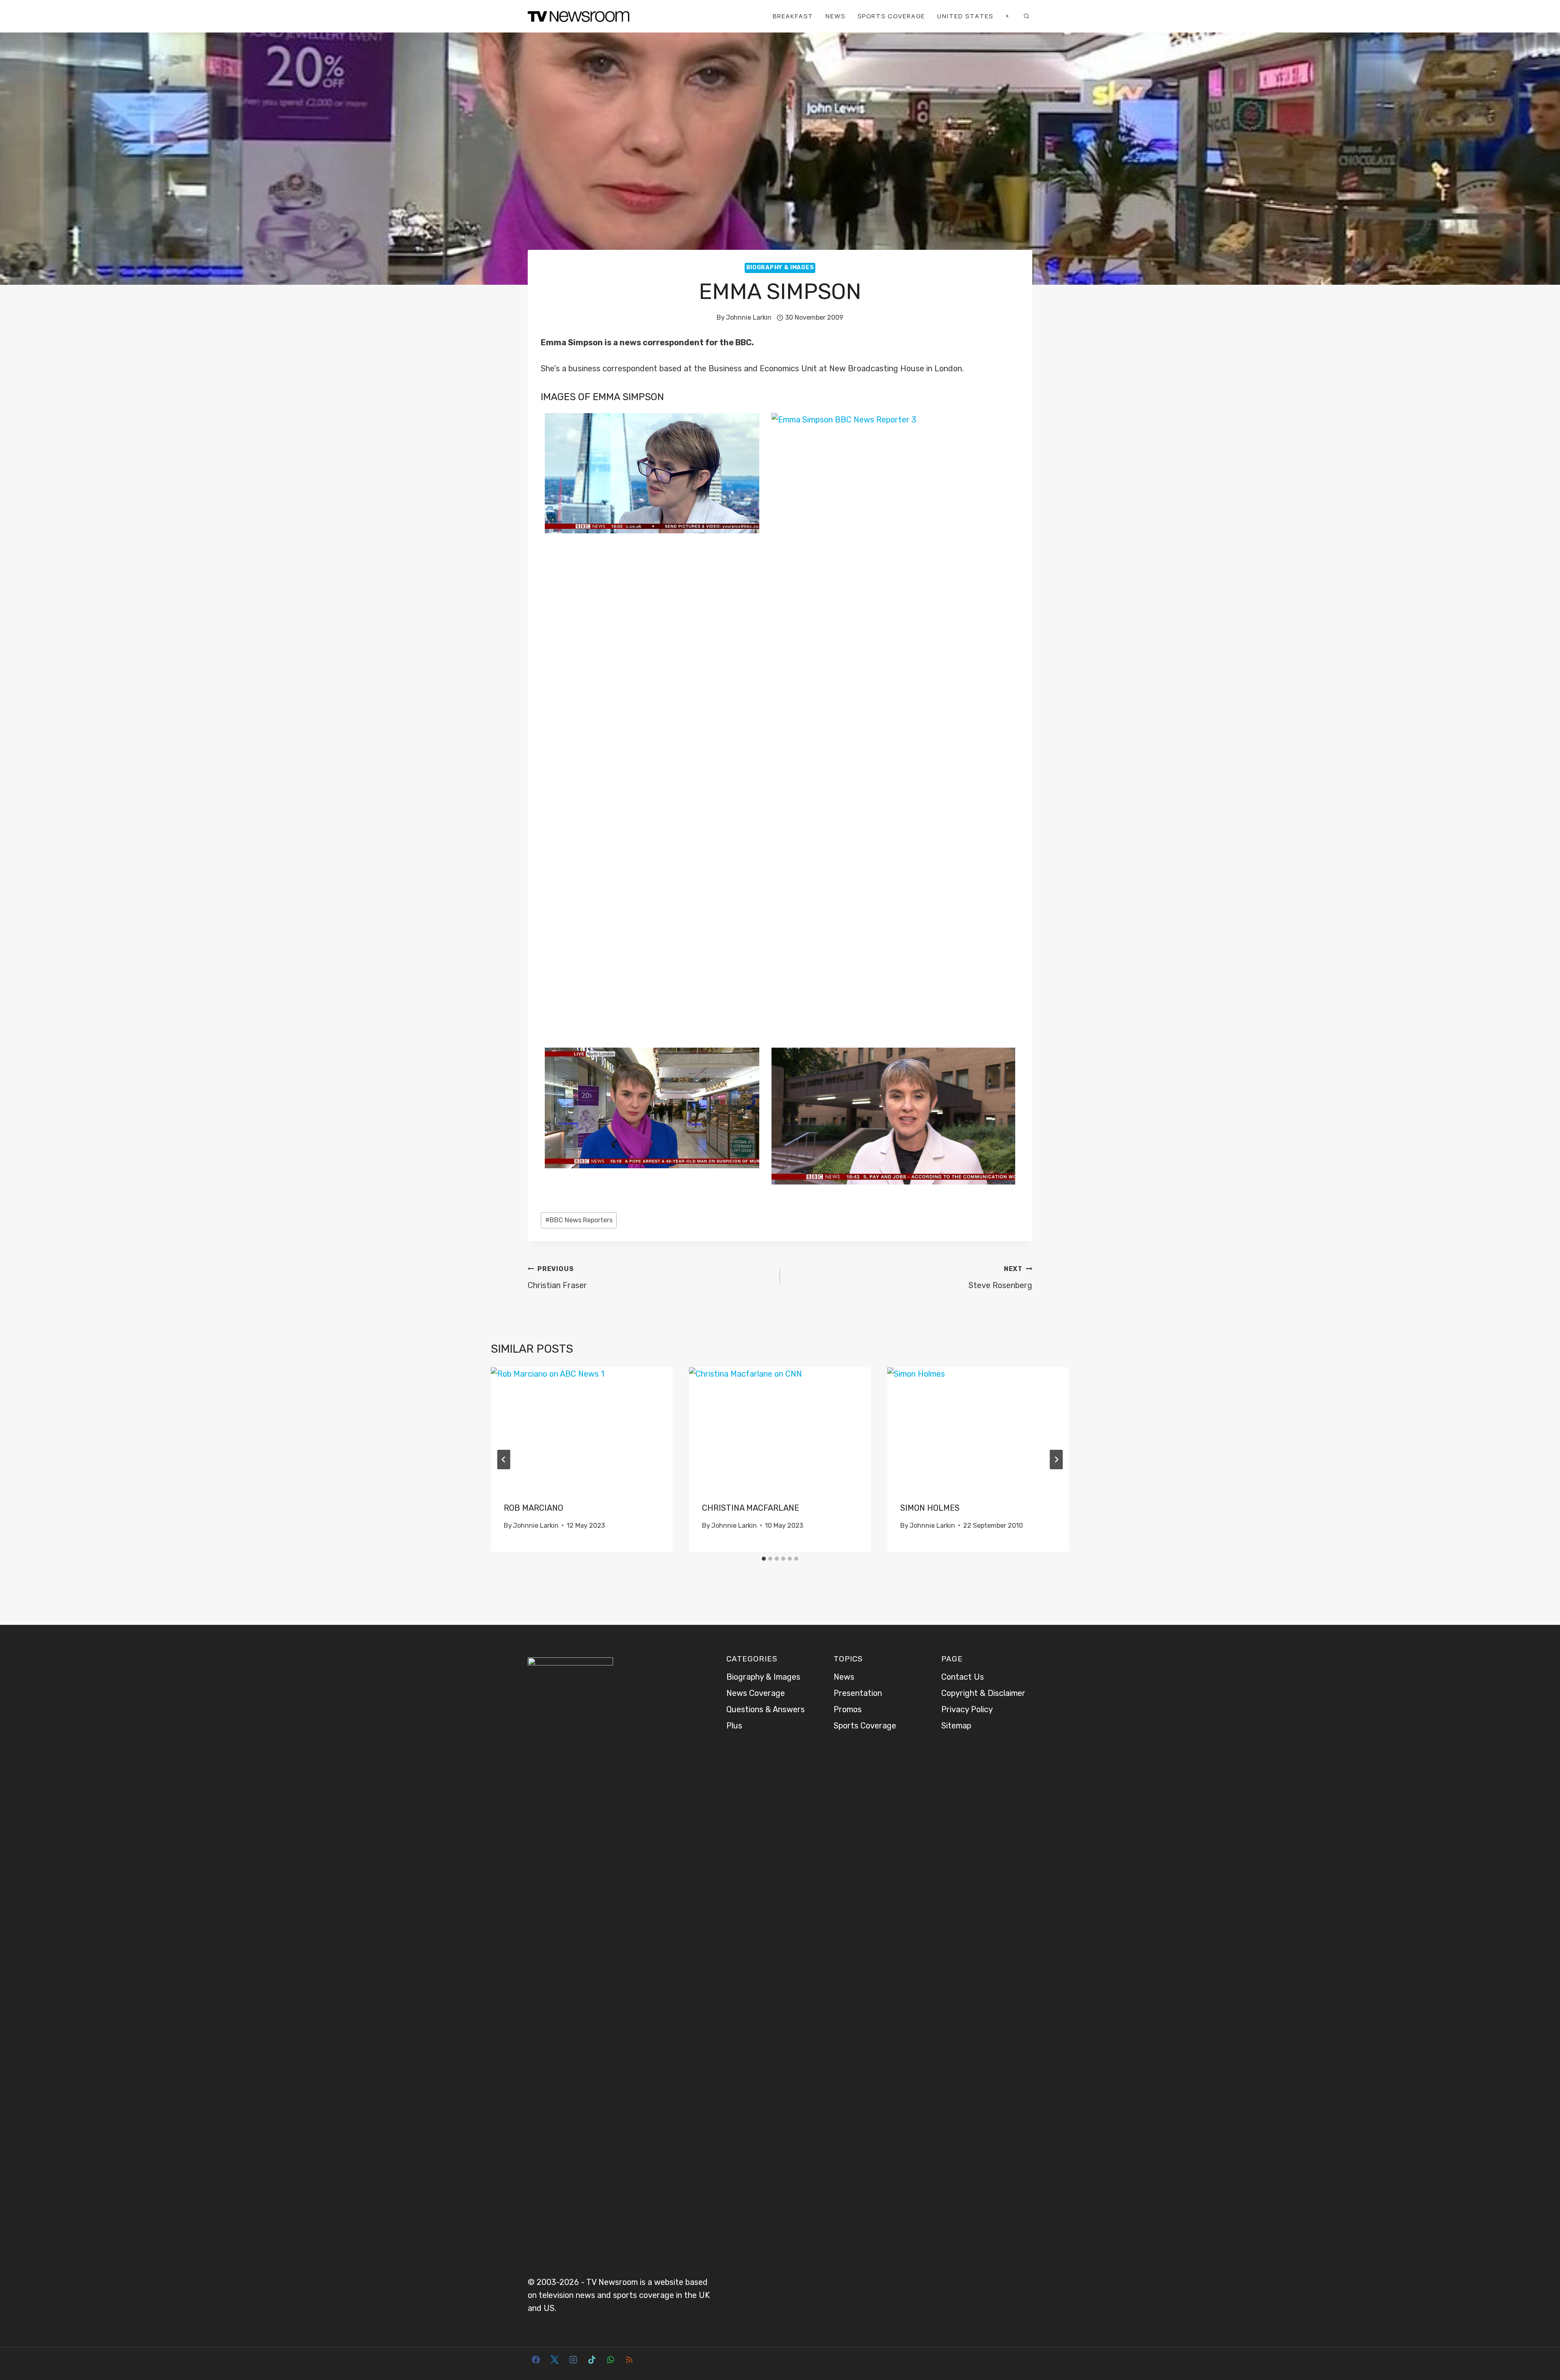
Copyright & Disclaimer (983, 1693)
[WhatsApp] (611, 2360)
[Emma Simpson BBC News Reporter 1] (893, 1116)
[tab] (764, 1559)
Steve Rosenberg (1000, 1278)
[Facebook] (536, 2360)
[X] (555, 2360)
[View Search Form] (1026, 16)
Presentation (858, 1693)
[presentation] (582, 1428)
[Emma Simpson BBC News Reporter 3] (893, 718)
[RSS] (629, 2360)
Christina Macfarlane (751, 1508)
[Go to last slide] (504, 1460)
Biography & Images (780, 267)
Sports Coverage (891, 16)
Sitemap (956, 1726)
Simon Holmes (930, 1508)
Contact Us (963, 1677)
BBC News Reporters (579, 1220)
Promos (848, 1709)
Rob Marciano (533, 1508)
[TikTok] (592, 2360)
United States (965, 16)
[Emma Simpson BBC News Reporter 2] (652, 1108)
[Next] (1056, 1460)
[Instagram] (573, 2360)
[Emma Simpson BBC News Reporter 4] (652, 473)
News (835, 16)
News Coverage (756, 1693)
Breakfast (793, 16)
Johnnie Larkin (749, 317)
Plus (734, 1726)
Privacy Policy (967, 1709)
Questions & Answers (766, 1709)
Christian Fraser (557, 1278)
